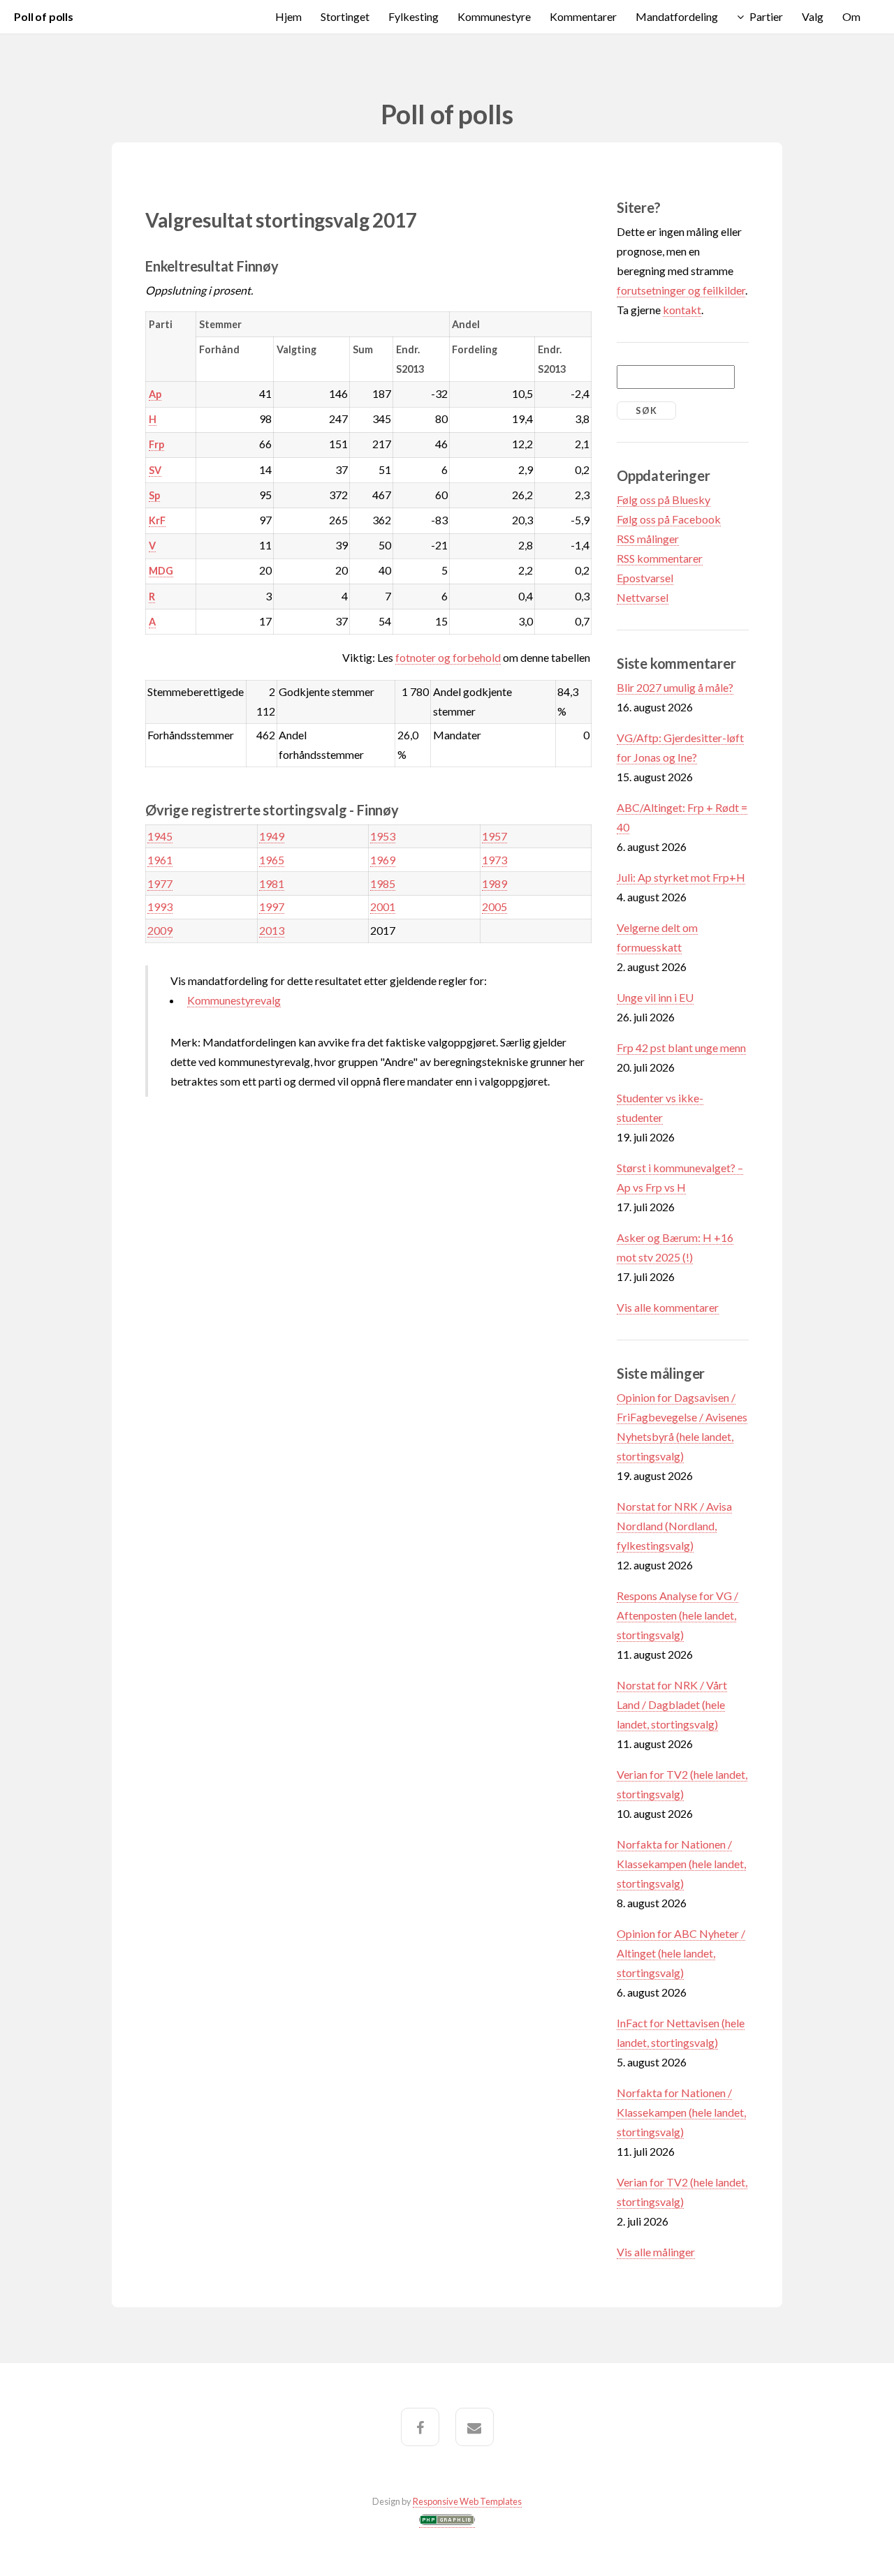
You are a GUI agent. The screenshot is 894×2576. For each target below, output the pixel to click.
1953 (383, 836)
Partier (766, 16)
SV (155, 470)
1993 (160, 906)
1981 (272, 883)
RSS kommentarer (660, 558)
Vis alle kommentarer (668, 1307)
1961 (160, 860)
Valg (813, 16)
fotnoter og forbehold (448, 657)
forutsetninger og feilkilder (681, 290)
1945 (160, 836)
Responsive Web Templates (467, 2501)
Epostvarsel (645, 578)
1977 (160, 883)
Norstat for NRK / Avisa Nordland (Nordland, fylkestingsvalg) (674, 1526)
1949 (272, 836)
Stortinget (345, 16)
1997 (272, 906)
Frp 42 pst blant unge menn (681, 1048)
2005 (494, 906)
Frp (156, 444)
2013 (272, 930)
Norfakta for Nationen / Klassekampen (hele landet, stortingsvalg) (681, 1864)
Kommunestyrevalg (234, 1000)
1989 (494, 883)
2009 (160, 930)
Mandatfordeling (677, 16)
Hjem (288, 16)
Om (851, 16)
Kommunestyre (494, 16)
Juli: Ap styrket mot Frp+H (681, 877)
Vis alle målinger (656, 2252)
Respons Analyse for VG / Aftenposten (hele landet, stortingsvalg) (677, 1615)
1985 (383, 883)
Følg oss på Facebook (669, 519)
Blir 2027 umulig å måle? (675, 687)
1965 (272, 860)
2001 (383, 906)
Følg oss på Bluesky (664, 499)
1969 (383, 860)
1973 (494, 860)
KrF (157, 520)
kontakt (682, 310)
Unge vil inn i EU (655, 997)
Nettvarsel (643, 597)
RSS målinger (648, 539)
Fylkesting (413, 16)
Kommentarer (583, 16)
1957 (494, 836)
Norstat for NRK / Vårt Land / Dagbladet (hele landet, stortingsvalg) (672, 1704)
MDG (161, 571)
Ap (155, 394)
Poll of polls (44, 16)
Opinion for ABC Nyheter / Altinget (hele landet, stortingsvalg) (681, 1953)
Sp (154, 495)
